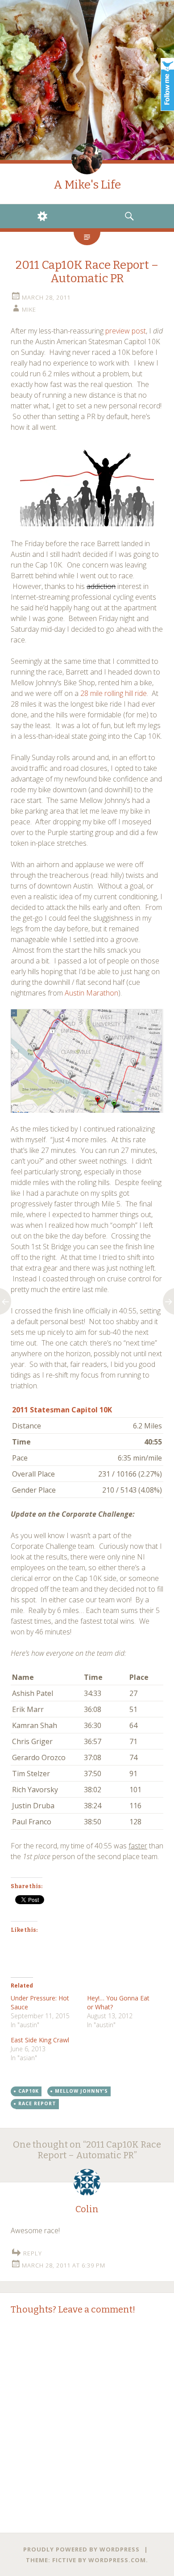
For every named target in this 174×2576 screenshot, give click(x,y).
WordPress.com (117, 2560)
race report (37, 2103)
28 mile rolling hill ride (114, 693)
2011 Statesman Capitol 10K (62, 1410)
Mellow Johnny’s (81, 2091)
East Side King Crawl (40, 2040)
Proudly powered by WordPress (81, 2549)
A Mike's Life (87, 185)
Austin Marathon (91, 993)
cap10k (29, 2091)
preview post (126, 331)
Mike (29, 309)
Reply (33, 2253)
